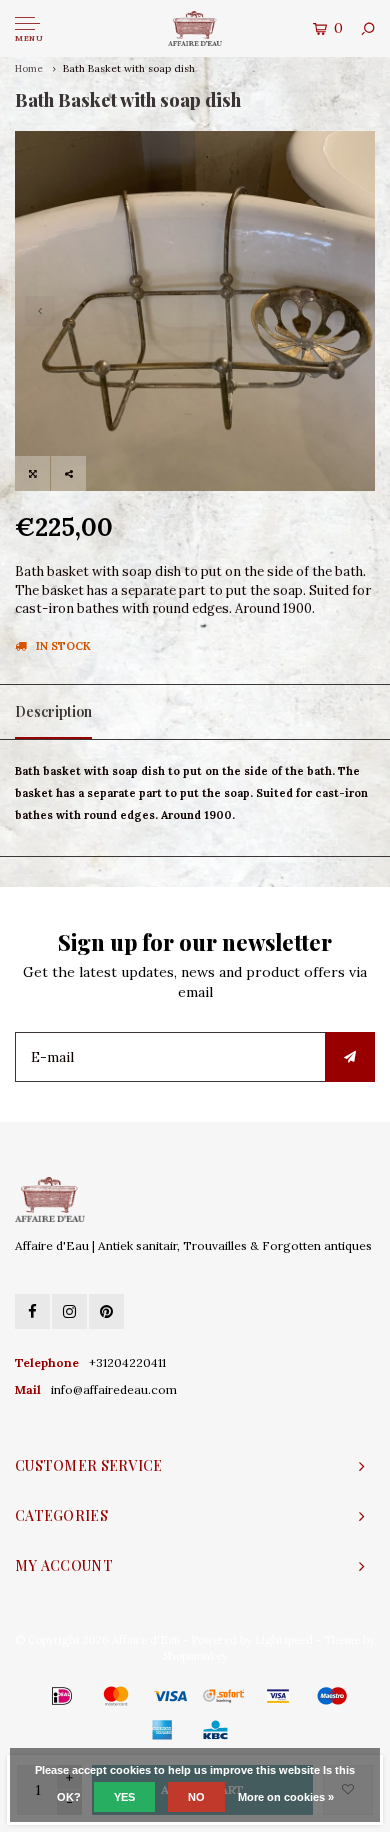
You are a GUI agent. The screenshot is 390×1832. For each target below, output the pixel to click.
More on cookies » (286, 1797)
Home (29, 68)
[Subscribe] (350, 1057)
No (196, 1797)
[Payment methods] (33, 1696)
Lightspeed (284, 1640)
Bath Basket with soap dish (129, 68)
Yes (124, 1797)
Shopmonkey (195, 1656)
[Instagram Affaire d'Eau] (69, 1311)
